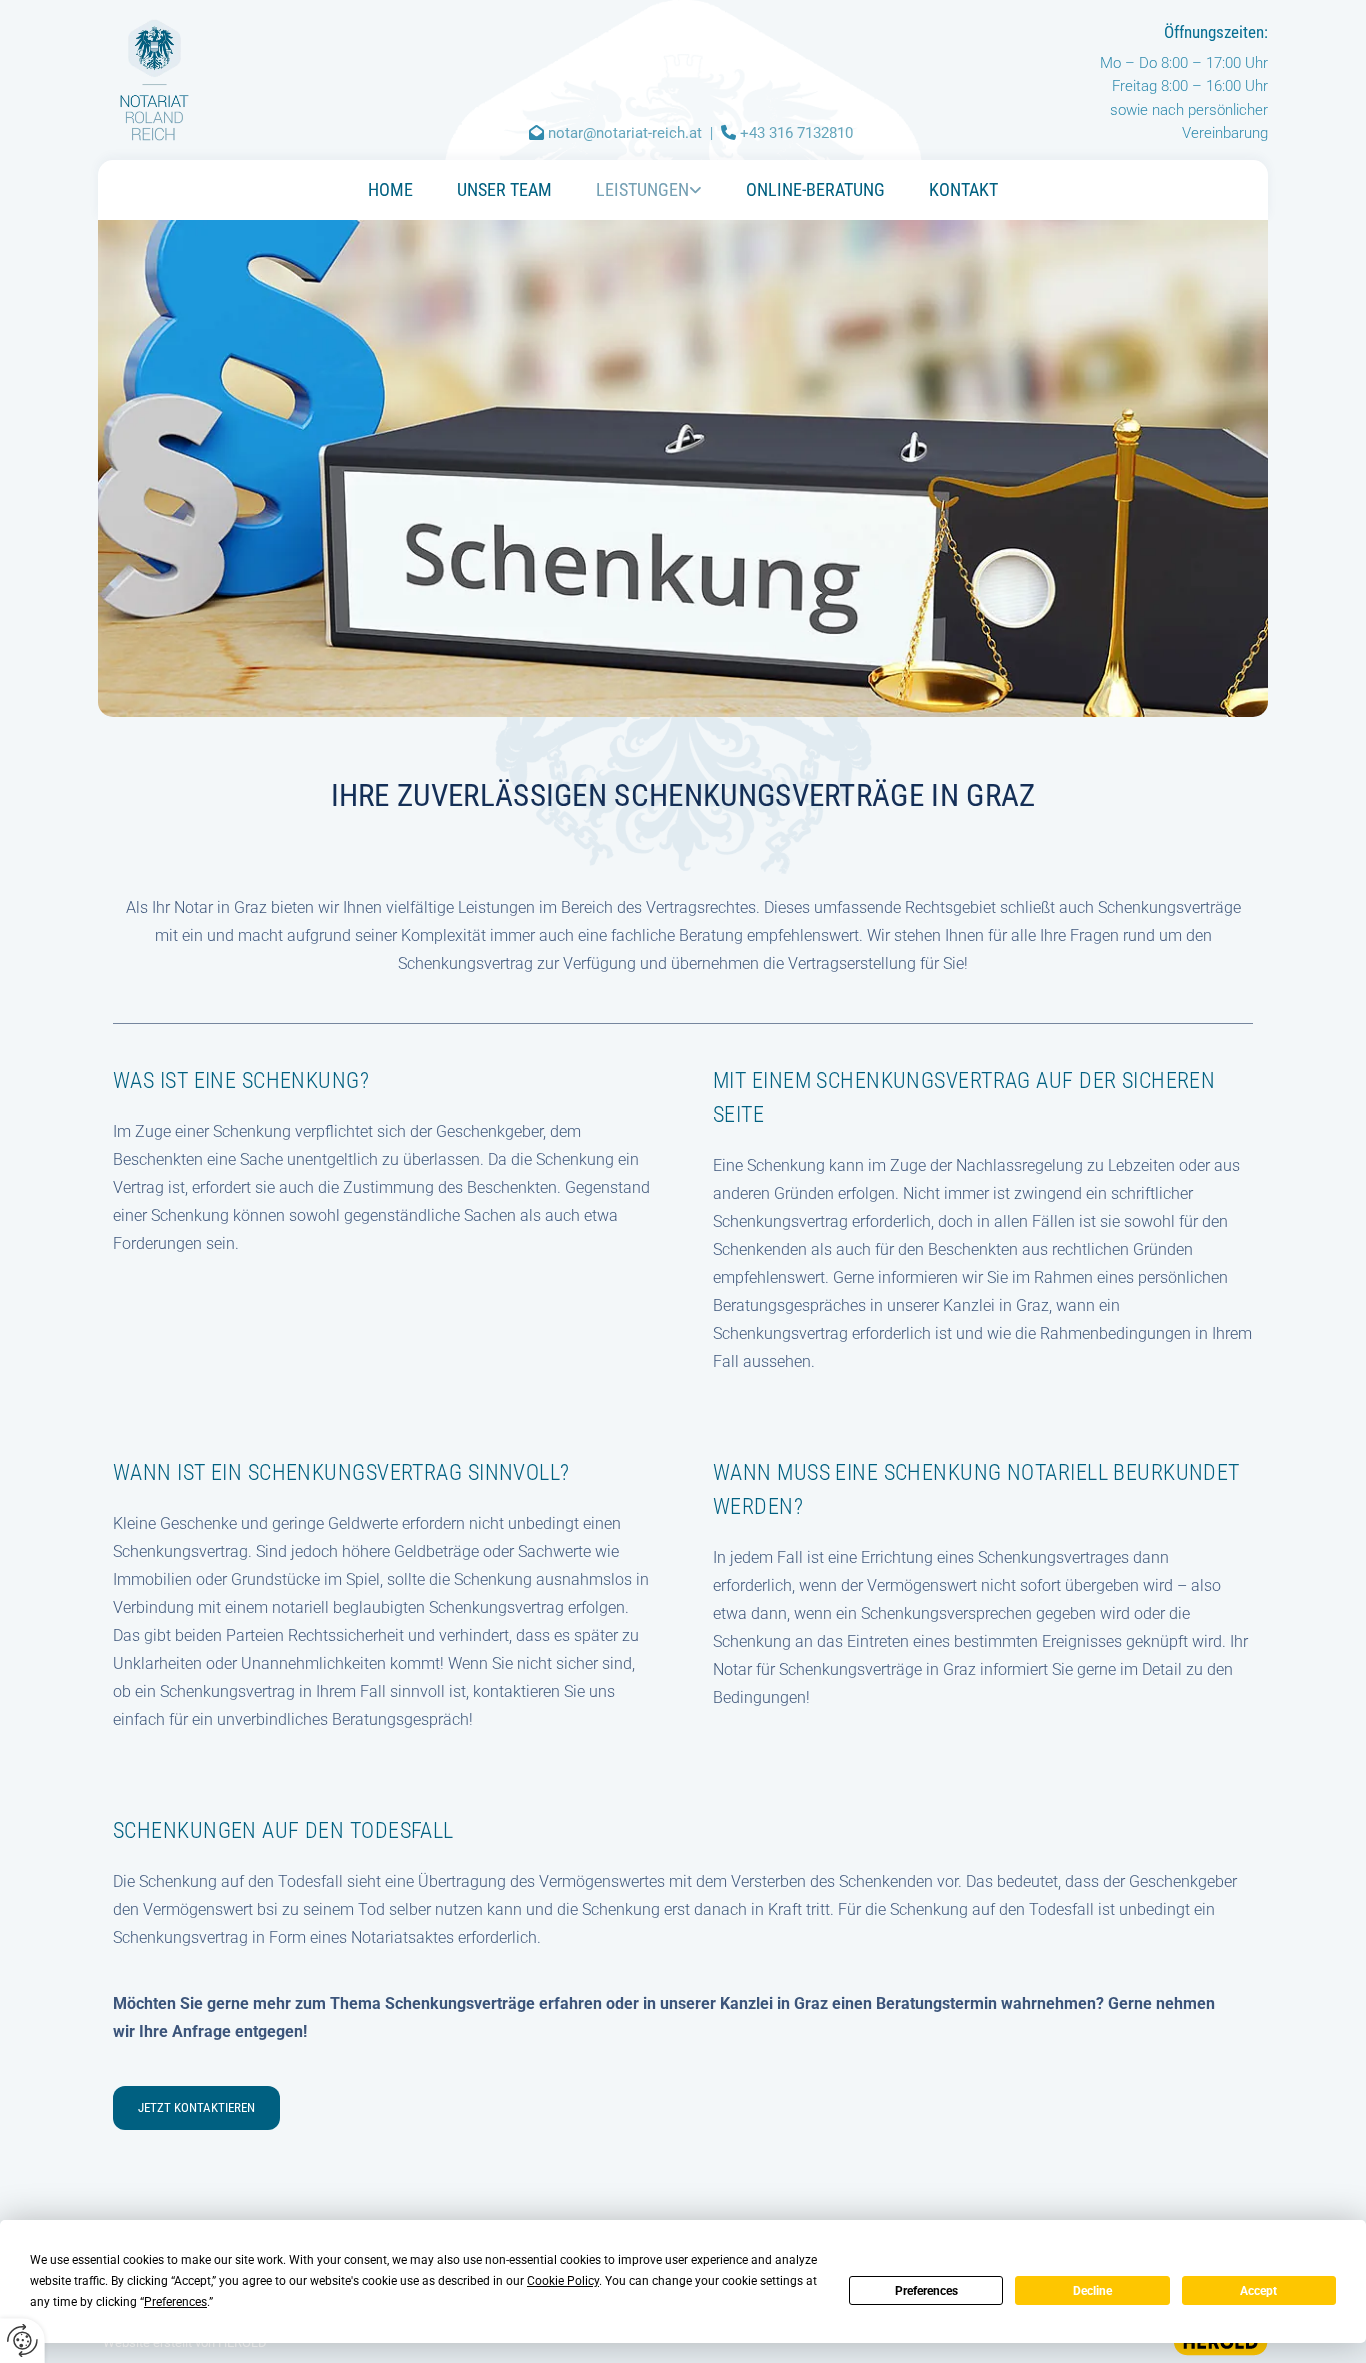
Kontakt (963, 189)
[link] (649, 190)
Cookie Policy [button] (563, 2281)
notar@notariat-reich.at (625, 133)
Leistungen (642, 189)
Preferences (926, 2291)
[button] (196, 2108)
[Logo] (195, 80)
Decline (1092, 2291)
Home (390, 189)
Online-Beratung (815, 189)
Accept (1258, 2291)
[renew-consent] (22, 2340)
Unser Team (504, 189)
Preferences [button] (175, 2302)
